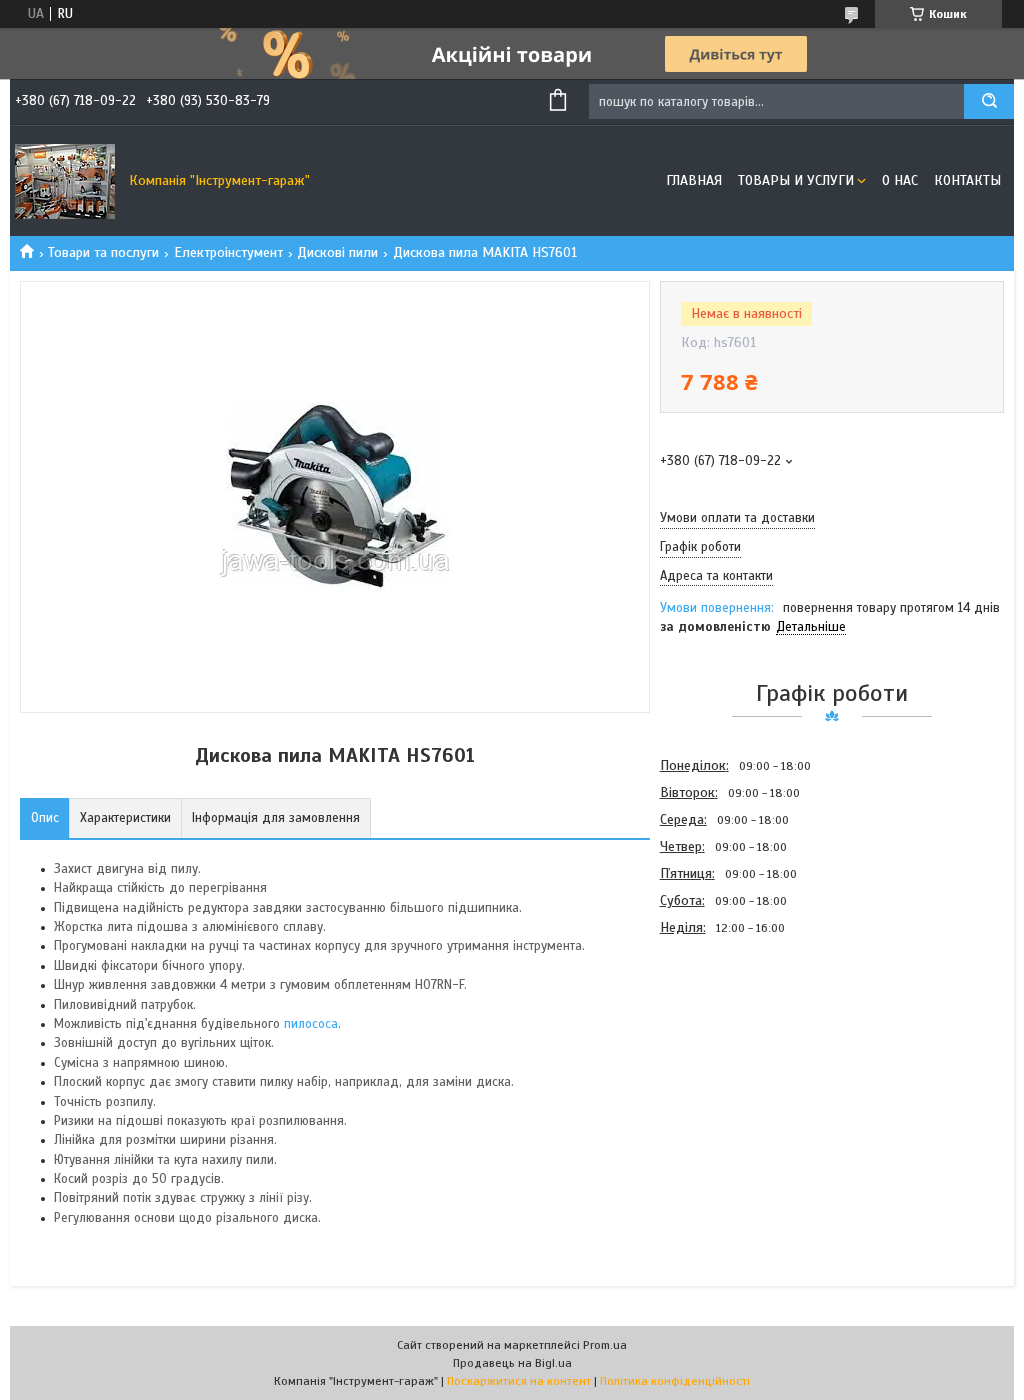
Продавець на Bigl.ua (512, 1363)
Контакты (967, 180)
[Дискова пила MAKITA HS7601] (731, 1049)
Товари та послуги (103, 252)
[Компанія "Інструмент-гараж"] (65, 181)
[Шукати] (989, 101)
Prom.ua (605, 1345)
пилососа (311, 1024)
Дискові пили (337, 252)
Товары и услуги (796, 180)
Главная (694, 180)
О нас (900, 180)
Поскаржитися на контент (519, 1381)
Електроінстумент (228, 252)
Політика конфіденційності (675, 1381)
